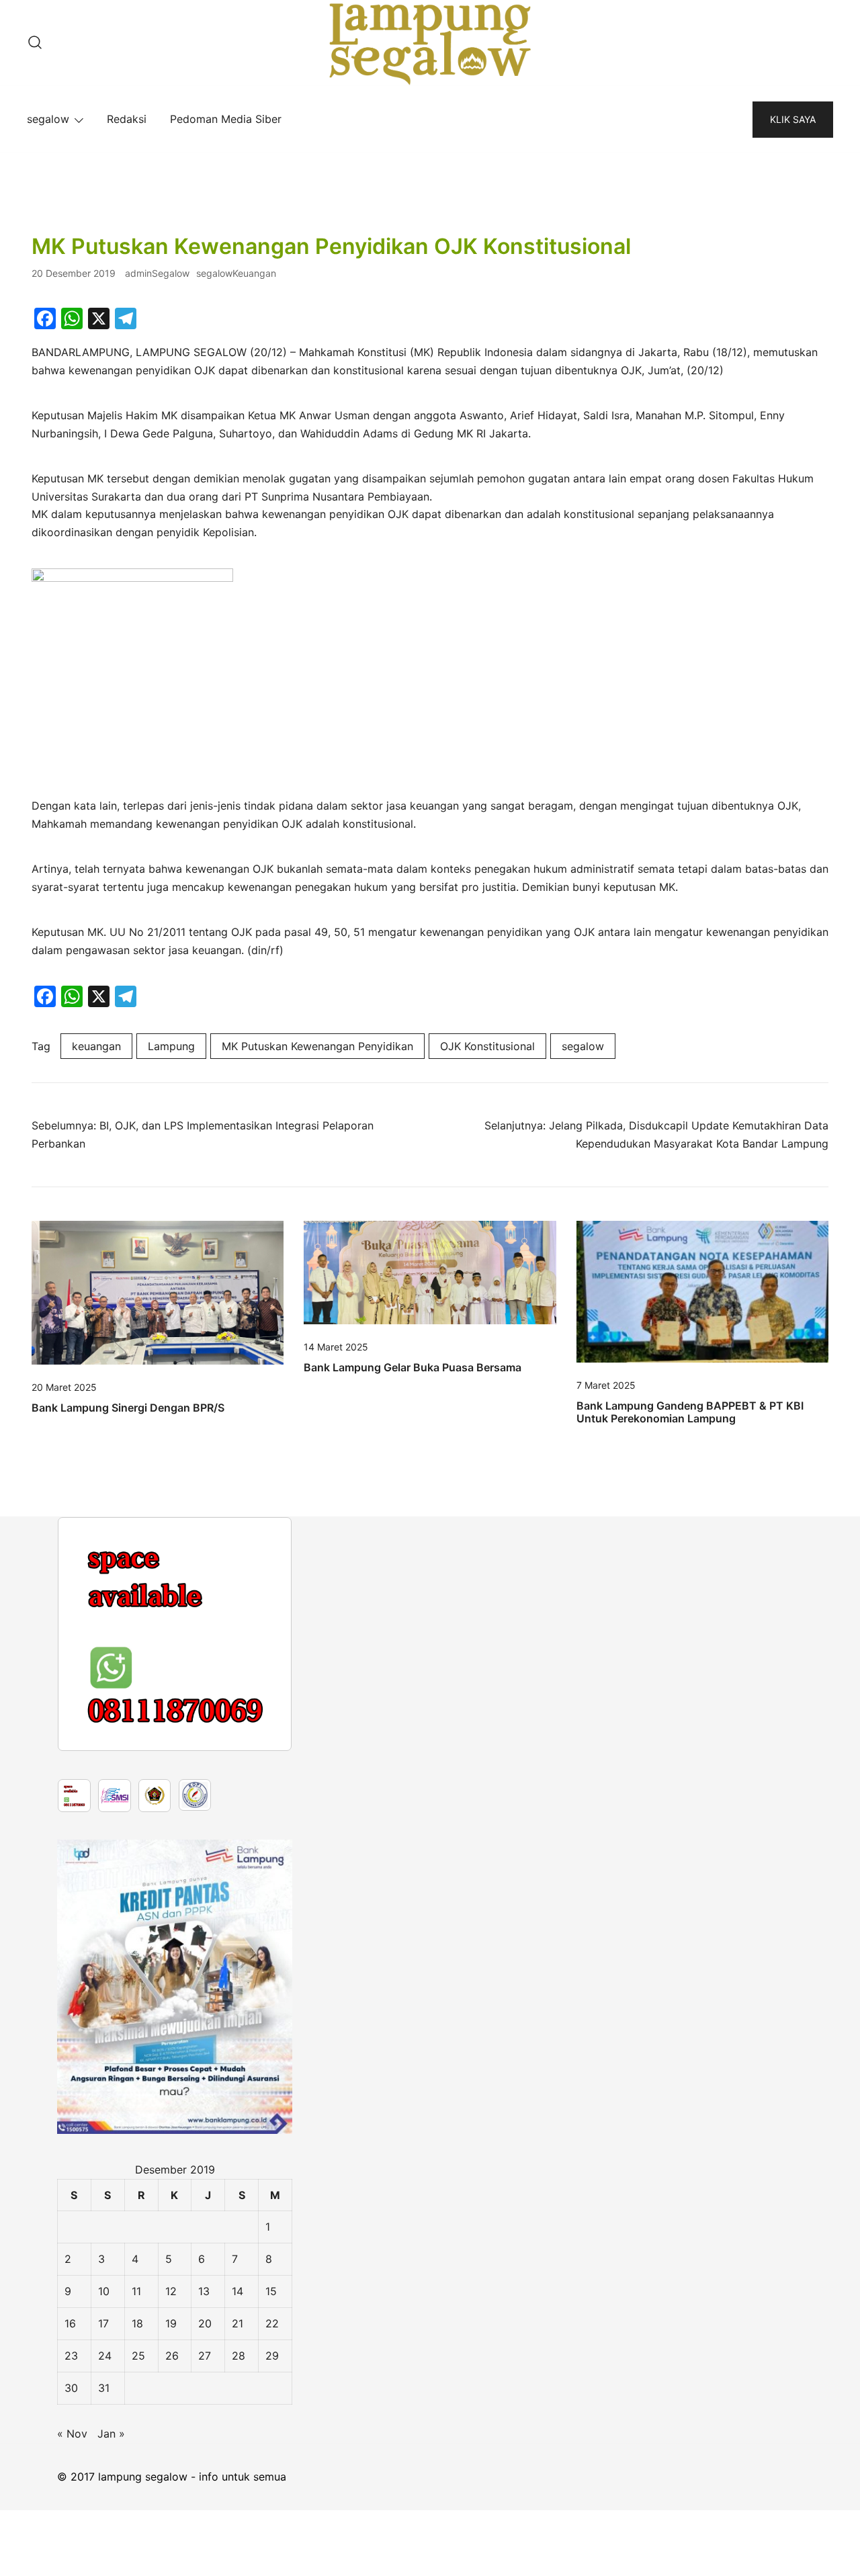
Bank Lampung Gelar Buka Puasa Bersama (413, 1367)
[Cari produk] (35, 43)
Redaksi (127, 119)
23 (71, 2356)
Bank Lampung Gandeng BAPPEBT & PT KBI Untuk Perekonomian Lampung (690, 1412)
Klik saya (793, 119)
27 (205, 2356)
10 (104, 2291)
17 (103, 2323)
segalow (48, 119)
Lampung (171, 1046)
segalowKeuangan (236, 273)
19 (171, 2323)
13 (204, 2291)
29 (272, 2356)
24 (105, 2356)
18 (137, 2323)
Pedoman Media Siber (226, 119)
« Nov (72, 2434)
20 (205, 2323)
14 (238, 2291)
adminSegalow (157, 273)
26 (172, 2356)
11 (136, 2291)
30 (71, 2388)
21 (238, 2323)
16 (70, 2323)
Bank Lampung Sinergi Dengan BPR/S (128, 1408)
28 (239, 2356)
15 (271, 2291)
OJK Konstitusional (487, 1046)
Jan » (111, 2434)
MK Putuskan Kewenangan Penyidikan (317, 1046)
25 (138, 2356)
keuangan (96, 1046)
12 (171, 2291)
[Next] (264, 1634)
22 (272, 2323)
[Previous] (85, 1634)
